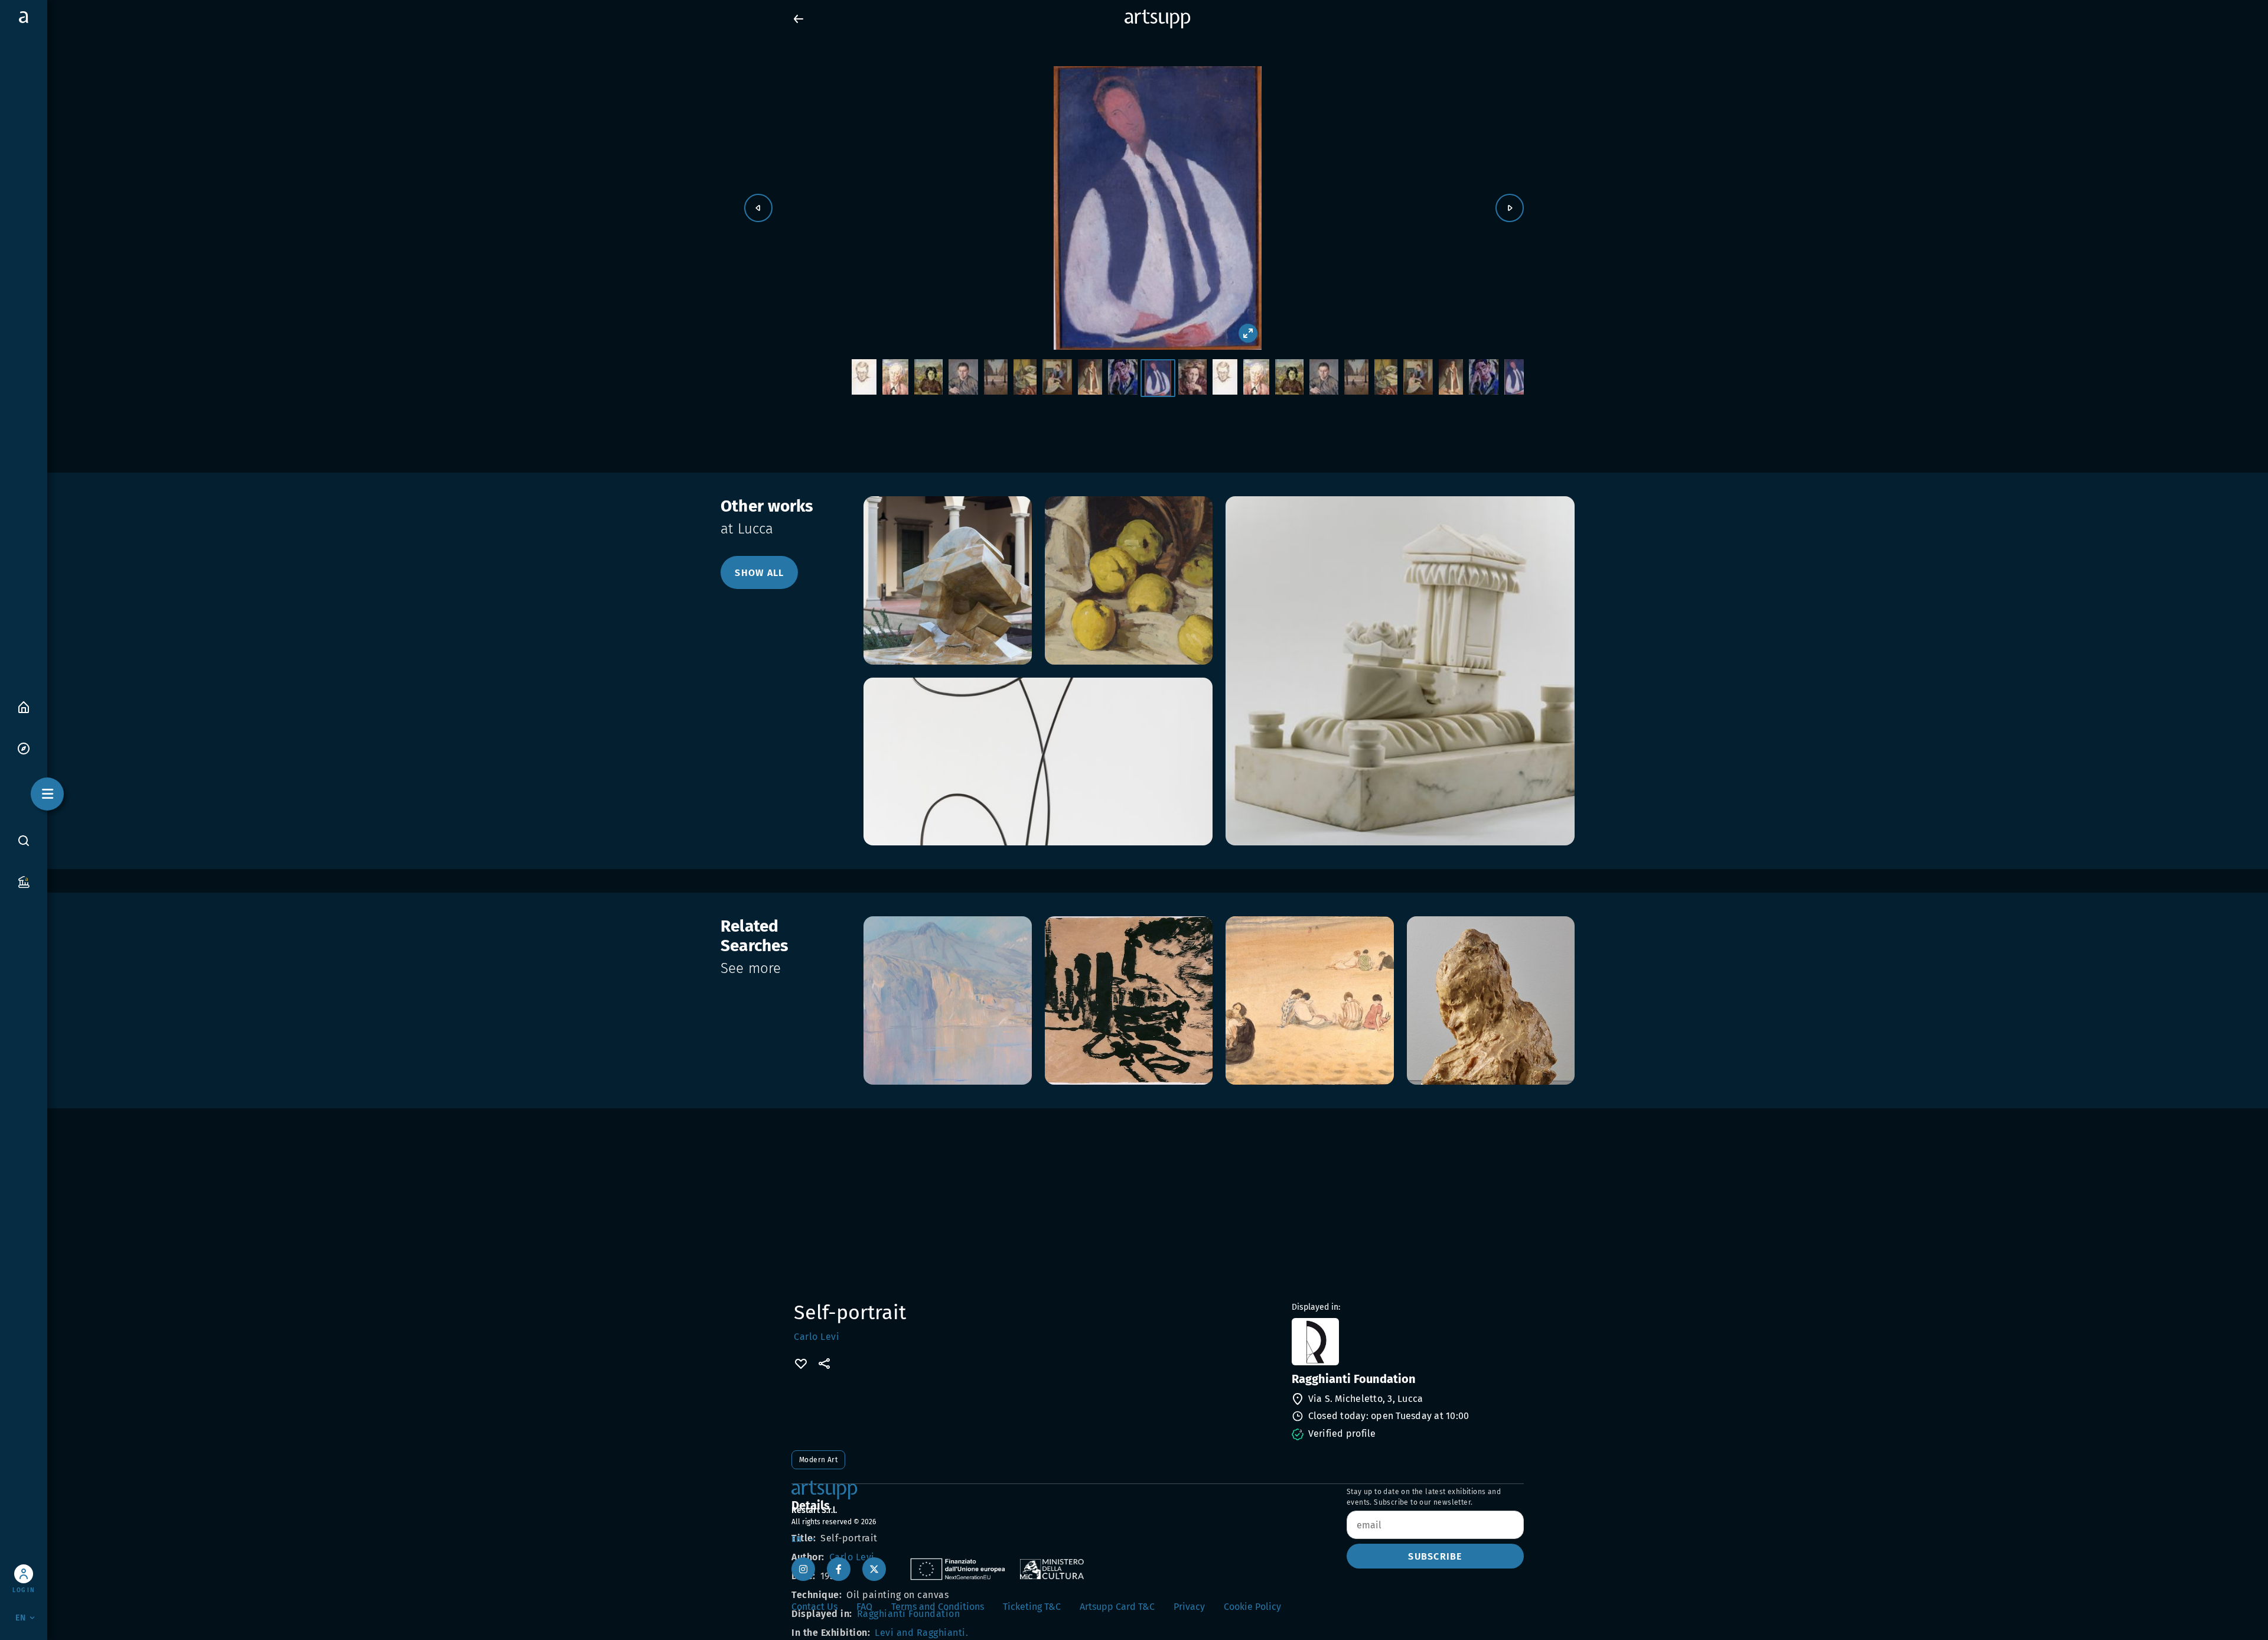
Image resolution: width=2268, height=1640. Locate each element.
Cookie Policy (1252, 1607)
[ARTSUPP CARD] (24, 881)
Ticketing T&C (1032, 1607)
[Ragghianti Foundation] (1407, 1342)
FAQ (864, 1607)
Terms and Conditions (938, 1607)
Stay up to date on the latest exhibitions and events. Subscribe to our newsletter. (1424, 1497)
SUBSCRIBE (1435, 1556)
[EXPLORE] (24, 748)
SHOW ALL (759, 573)
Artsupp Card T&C (1117, 1607)
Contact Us (814, 1607)
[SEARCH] (24, 840)
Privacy (1189, 1607)
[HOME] (24, 706)
